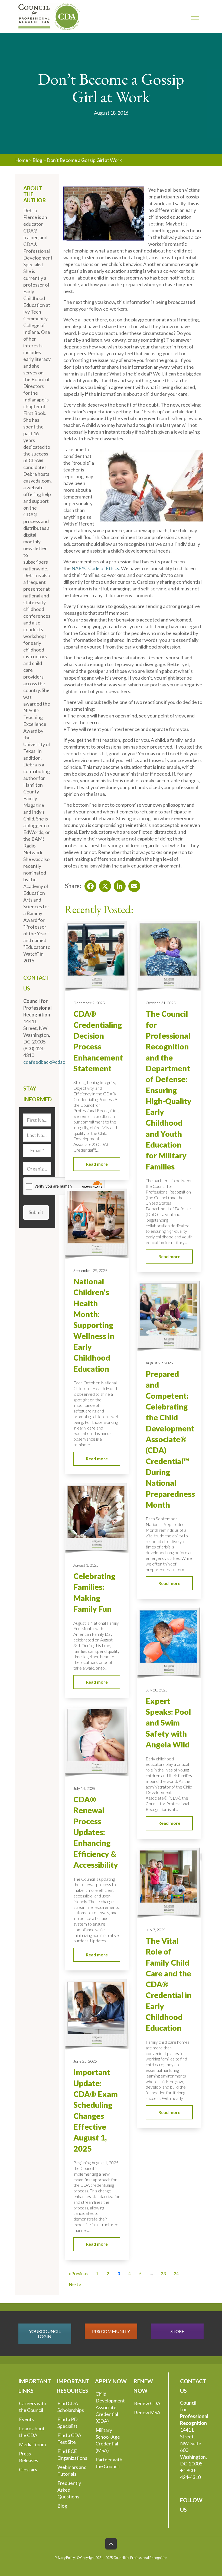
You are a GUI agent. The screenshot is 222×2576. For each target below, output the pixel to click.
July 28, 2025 (157, 1690)
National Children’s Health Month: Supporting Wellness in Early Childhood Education (94, 1325)
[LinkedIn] (118, 885)
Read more (97, 1164)
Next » (75, 2284)
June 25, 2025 (85, 2061)
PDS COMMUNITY (111, 2331)
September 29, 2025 (90, 1270)
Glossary (28, 2469)
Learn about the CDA (32, 2432)
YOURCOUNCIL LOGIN (45, 2334)
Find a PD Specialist (68, 2423)
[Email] (133, 885)
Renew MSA (147, 2412)
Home (22, 160)
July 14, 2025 (84, 1788)
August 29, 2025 (159, 1363)
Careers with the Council (33, 2407)
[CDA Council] (49, 16)
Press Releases (29, 2457)
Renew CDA (147, 2403)
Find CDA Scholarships (71, 2407)
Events (26, 2419)
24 (176, 2273)
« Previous (78, 2273)
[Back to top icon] (111, 2544)
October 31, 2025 (161, 1003)
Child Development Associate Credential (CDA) (110, 2407)
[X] (103, 885)
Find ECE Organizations (72, 2454)
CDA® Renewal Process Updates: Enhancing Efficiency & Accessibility (96, 1832)
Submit (36, 1212)
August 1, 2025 (86, 1565)
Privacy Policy (65, 2558)
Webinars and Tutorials (72, 2470)
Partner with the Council (109, 2463)
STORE (177, 2331)
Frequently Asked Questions (69, 2490)
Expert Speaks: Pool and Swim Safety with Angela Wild (168, 1723)
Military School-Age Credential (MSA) (108, 2440)
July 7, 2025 (156, 1930)
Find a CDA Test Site (69, 2439)
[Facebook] (89, 885)
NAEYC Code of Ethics (95, 568)
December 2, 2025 (89, 1003)
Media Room (32, 2444)
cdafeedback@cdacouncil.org (55, 1062)
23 (163, 2273)
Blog (37, 160)
